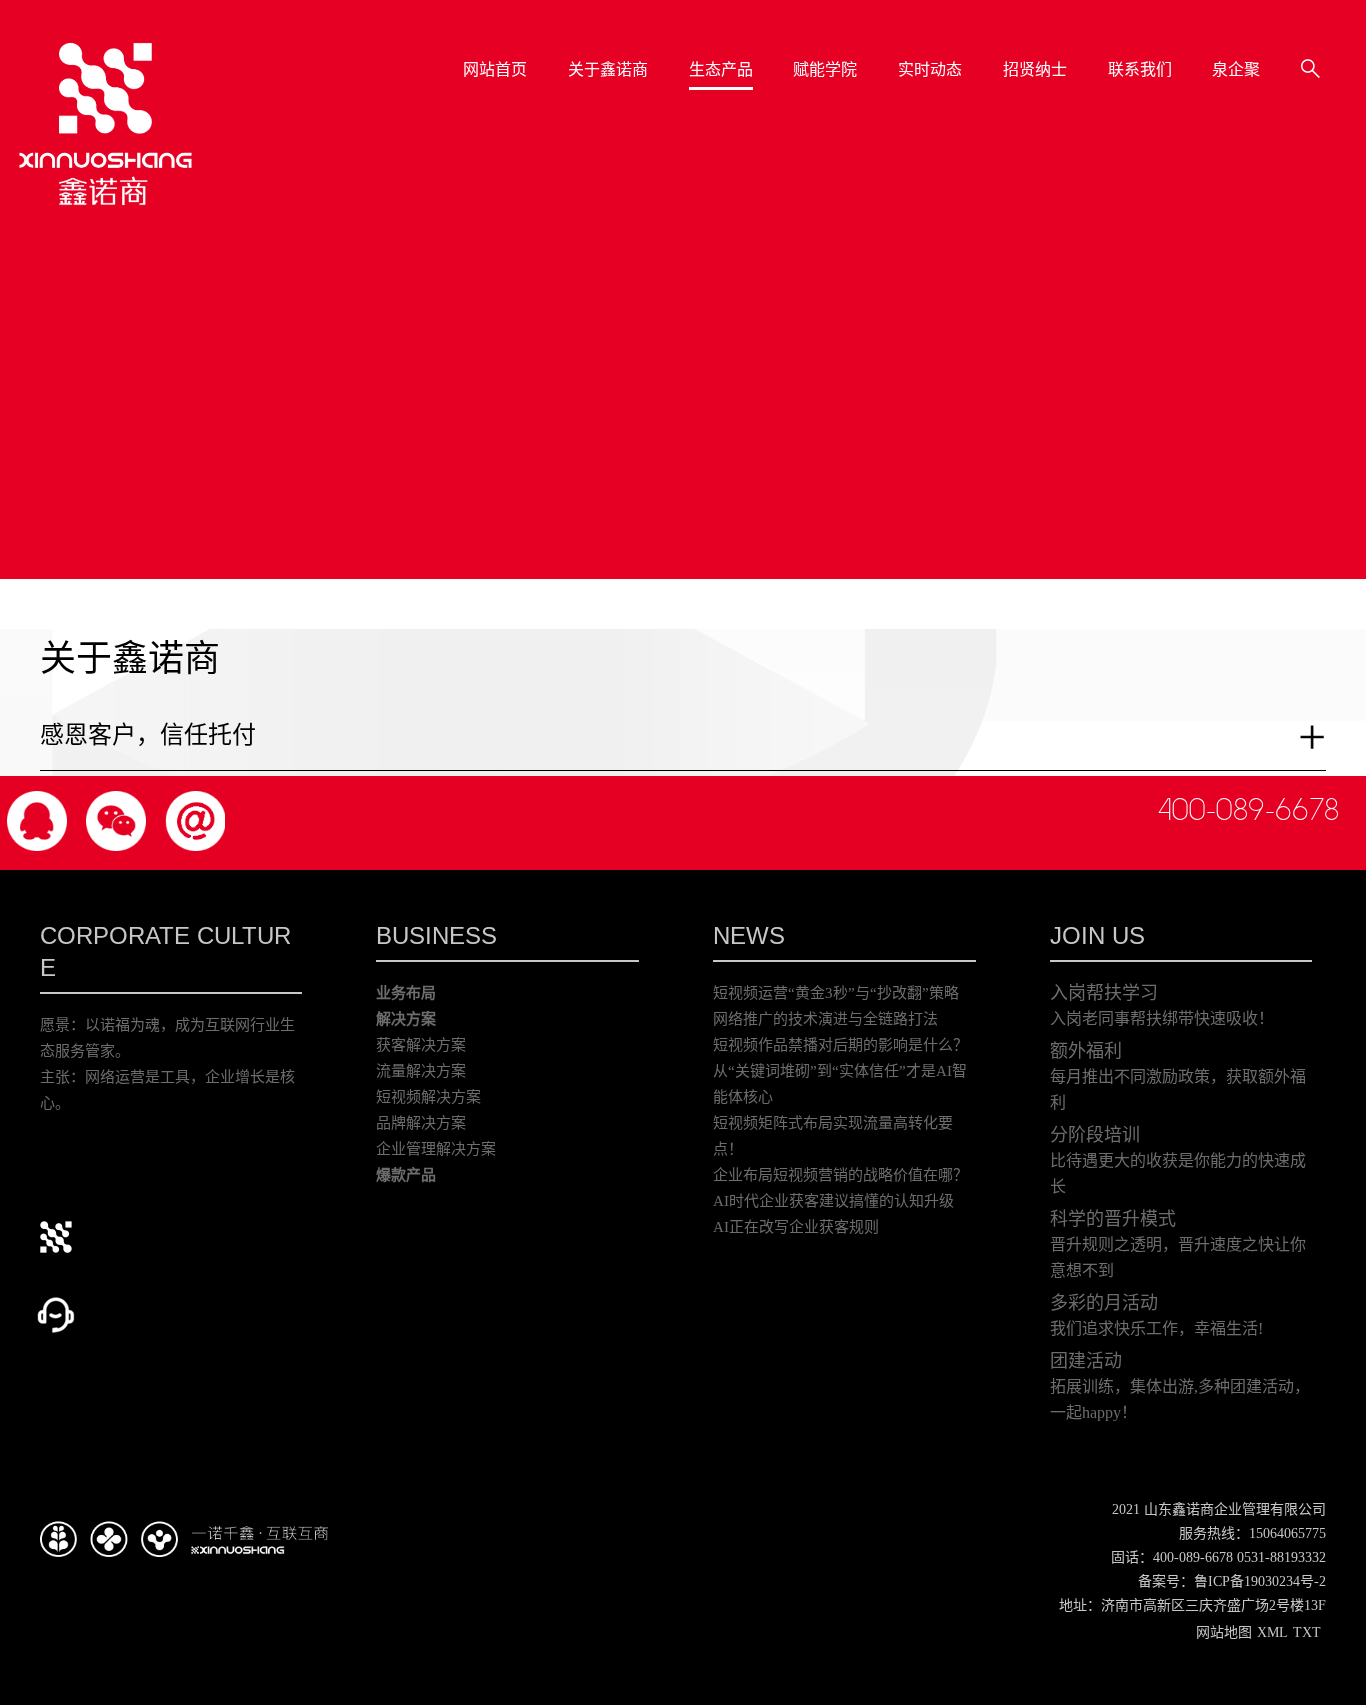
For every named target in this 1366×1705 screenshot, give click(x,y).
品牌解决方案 (421, 1123)
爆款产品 (406, 1175)
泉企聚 (1237, 69)
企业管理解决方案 (436, 1149)
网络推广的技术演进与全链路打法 (825, 1019)
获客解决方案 (421, 1045)
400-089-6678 (1248, 810)
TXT (1307, 1632)
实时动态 (931, 69)
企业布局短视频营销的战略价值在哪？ (840, 1175)
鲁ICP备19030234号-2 (1260, 1581)
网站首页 (496, 69)
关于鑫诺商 (609, 69)
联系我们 (1140, 69)
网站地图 (1224, 1632)
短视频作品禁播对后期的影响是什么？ (840, 1045)
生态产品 (721, 69)
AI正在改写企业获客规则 (796, 1227)
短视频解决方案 (428, 1097)
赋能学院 (826, 69)
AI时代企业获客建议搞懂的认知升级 (833, 1201)
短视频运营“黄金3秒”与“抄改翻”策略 (836, 993)
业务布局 (406, 993)
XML (1272, 1632)
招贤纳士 (1035, 69)
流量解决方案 (421, 1071)
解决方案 (406, 1019)
